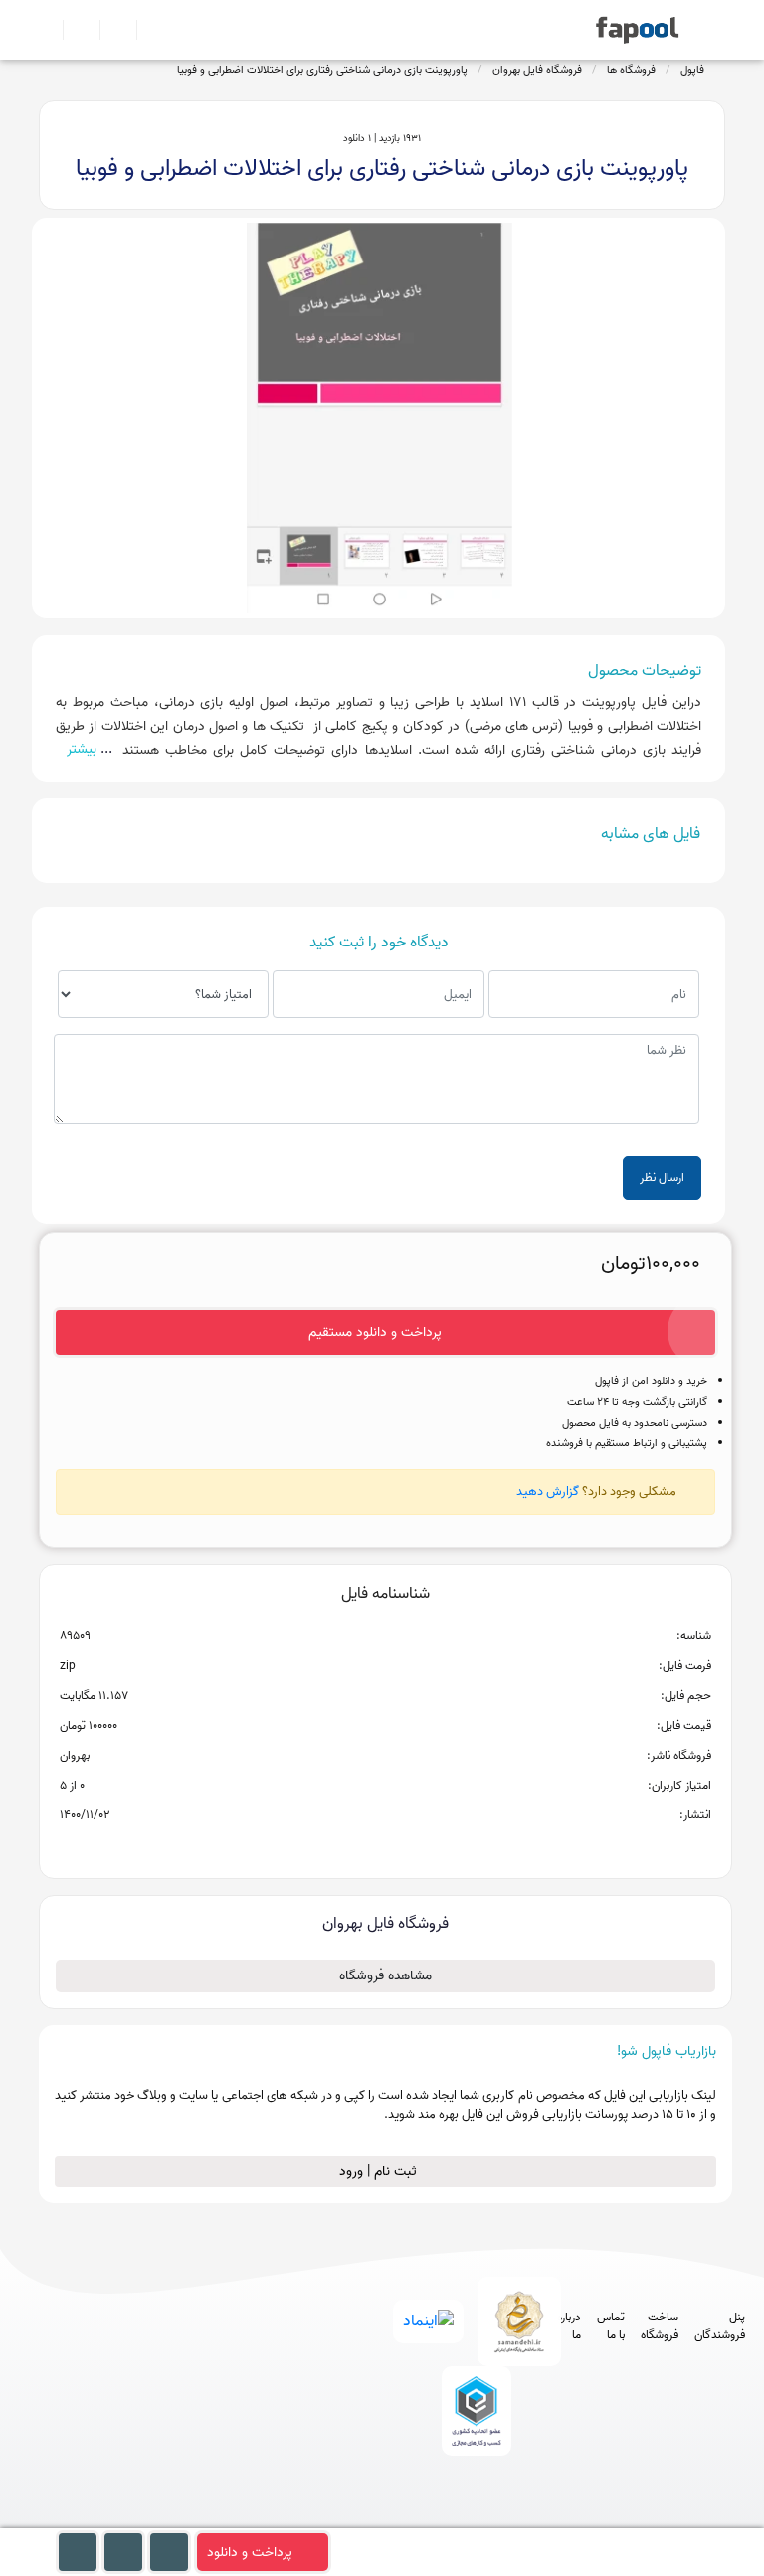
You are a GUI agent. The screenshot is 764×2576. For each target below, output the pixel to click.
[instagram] (472, 2519)
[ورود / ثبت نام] (73, 30)
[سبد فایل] (47, 30)
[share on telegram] (359, 1847)
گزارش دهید (548, 1492)
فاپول (692, 70)
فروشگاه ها (631, 70)
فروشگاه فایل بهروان (537, 70)
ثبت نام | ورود (380, 2172)
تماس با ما (611, 2326)
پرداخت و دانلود (250, 2553)
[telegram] (435, 2519)
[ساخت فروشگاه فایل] (110, 30)
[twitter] (509, 2519)
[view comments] (409, 1847)
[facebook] (398, 2519)
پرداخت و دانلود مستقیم (375, 1333)
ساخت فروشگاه (660, 2326)
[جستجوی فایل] (147, 30)
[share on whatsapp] (385, 1847)
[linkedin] (546, 2519)
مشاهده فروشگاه (385, 1976)
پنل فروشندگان (720, 2326)
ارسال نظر (662, 1178)
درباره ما (569, 2326)
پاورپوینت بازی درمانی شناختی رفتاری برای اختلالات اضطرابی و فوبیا (322, 70)
